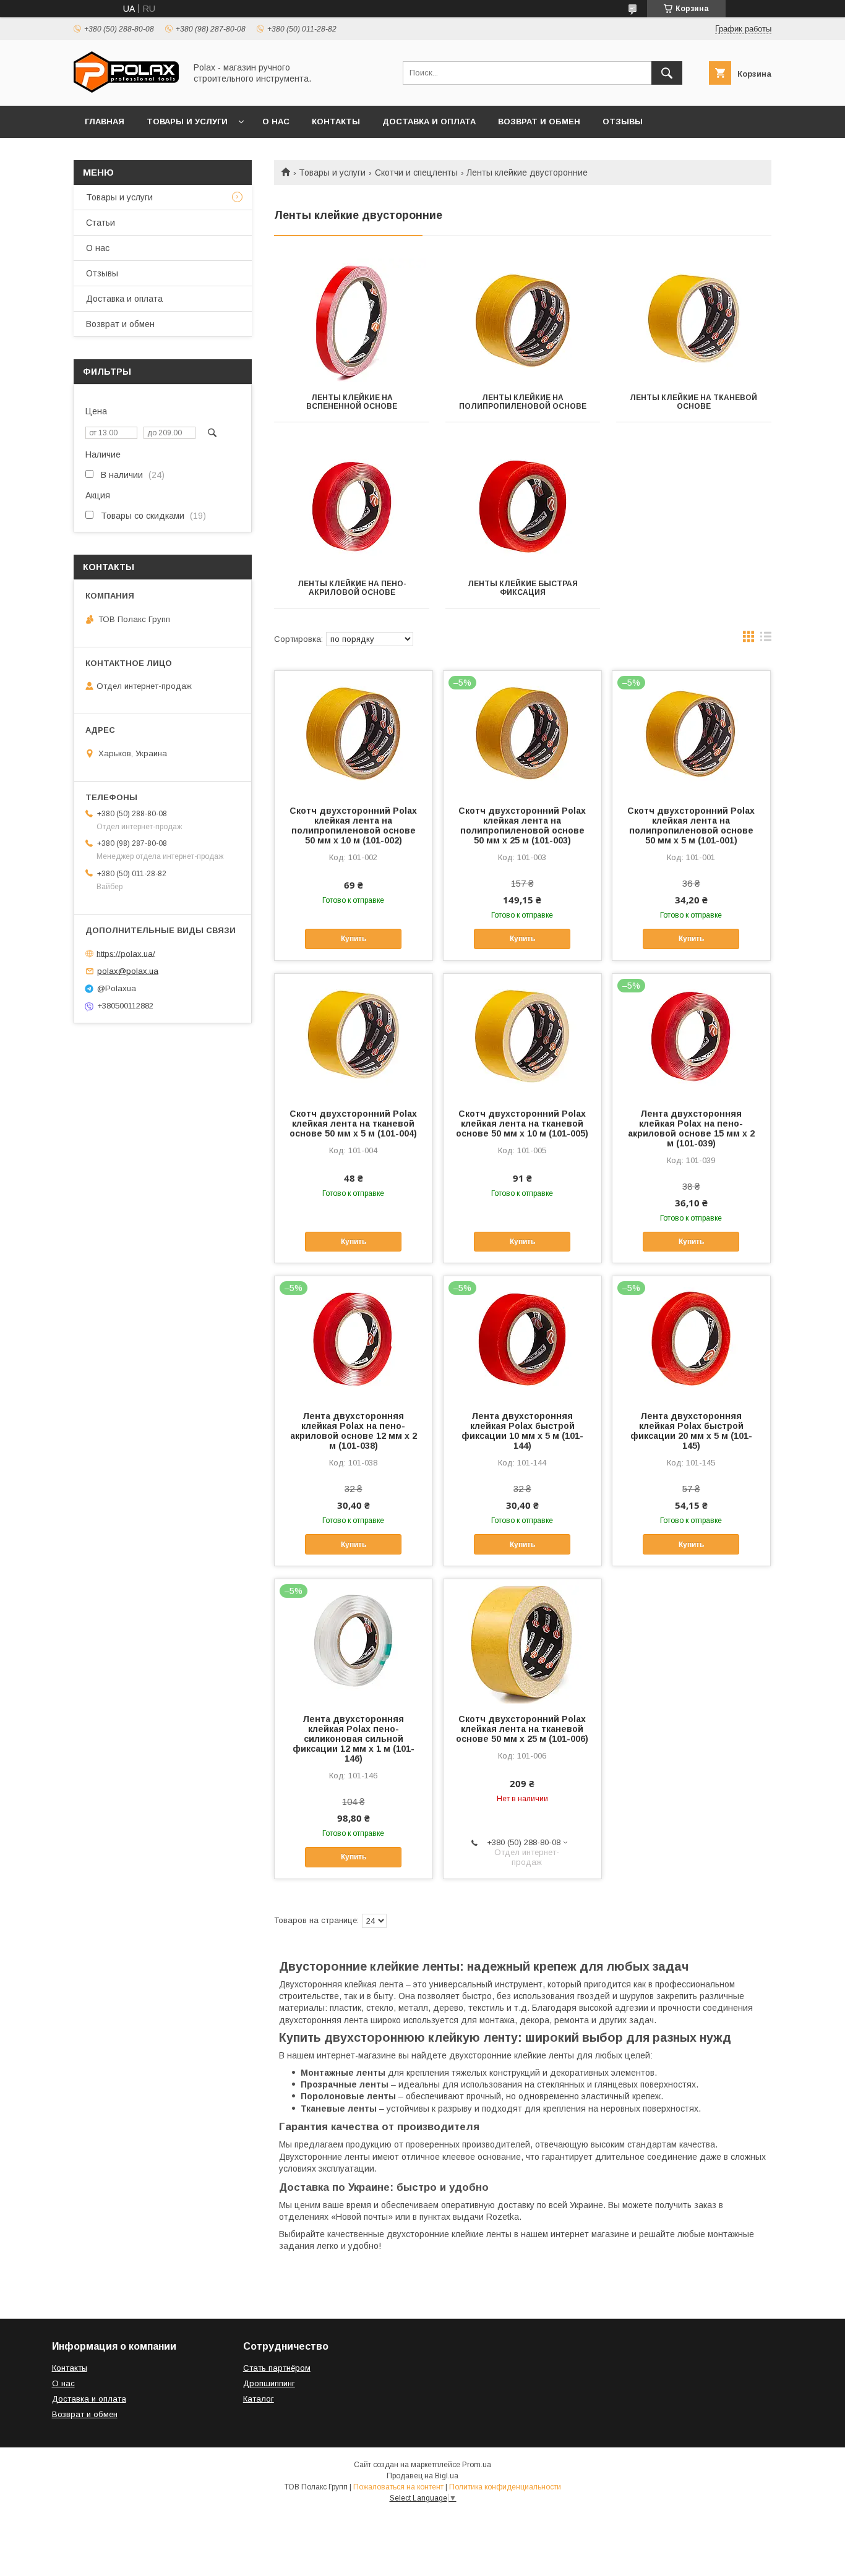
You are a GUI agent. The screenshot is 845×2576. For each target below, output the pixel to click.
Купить (354, 939)
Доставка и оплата (429, 122)
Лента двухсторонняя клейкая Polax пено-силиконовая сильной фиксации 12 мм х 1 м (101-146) (354, 1739)
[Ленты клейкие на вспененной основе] (352, 320)
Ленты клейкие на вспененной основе (352, 402)
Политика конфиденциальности (505, 2487)
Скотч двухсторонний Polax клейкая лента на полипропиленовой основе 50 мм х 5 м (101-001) (691, 825)
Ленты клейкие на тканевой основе (693, 402)
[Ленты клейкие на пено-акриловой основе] (352, 506)
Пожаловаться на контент (398, 2487)
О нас (276, 122)
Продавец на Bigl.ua (422, 2476)
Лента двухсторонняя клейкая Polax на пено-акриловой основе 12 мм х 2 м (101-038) (354, 1431)
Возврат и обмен (539, 122)
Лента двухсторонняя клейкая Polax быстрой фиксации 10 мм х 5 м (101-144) (522, 1431)
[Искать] (667, 73)
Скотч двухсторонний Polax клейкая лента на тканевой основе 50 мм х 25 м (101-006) (522, 1729)
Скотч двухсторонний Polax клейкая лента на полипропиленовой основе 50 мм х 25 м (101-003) (522, 825)
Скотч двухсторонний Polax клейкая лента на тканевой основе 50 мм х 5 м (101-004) (353, 1124)
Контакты (336, 122)
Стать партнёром (277, 2368)
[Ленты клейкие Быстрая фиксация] (523, 506)
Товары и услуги (187, 122)
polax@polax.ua (128, 971)
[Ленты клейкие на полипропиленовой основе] (523, 320)
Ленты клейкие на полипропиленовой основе (523, 402)
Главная (105, 122)
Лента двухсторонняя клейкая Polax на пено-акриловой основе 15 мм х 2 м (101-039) (691, 1128)
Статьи (101, 223)
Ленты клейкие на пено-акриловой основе (352, 588)
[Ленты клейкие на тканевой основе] (694, 320)
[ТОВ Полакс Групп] (126, 90)
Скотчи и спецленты (416, 173)
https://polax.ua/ (126, 953)
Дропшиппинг (269, 2383)
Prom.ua (477, 2465)
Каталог (259, 2399)
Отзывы (623, 122)
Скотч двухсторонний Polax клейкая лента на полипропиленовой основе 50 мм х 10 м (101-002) (353, 825)
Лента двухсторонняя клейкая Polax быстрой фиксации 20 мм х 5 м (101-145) (691, 1431)
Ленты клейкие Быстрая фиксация (523, 588)
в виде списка (766, 639)
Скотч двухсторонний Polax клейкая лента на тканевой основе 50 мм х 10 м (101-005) (522, 1124)
